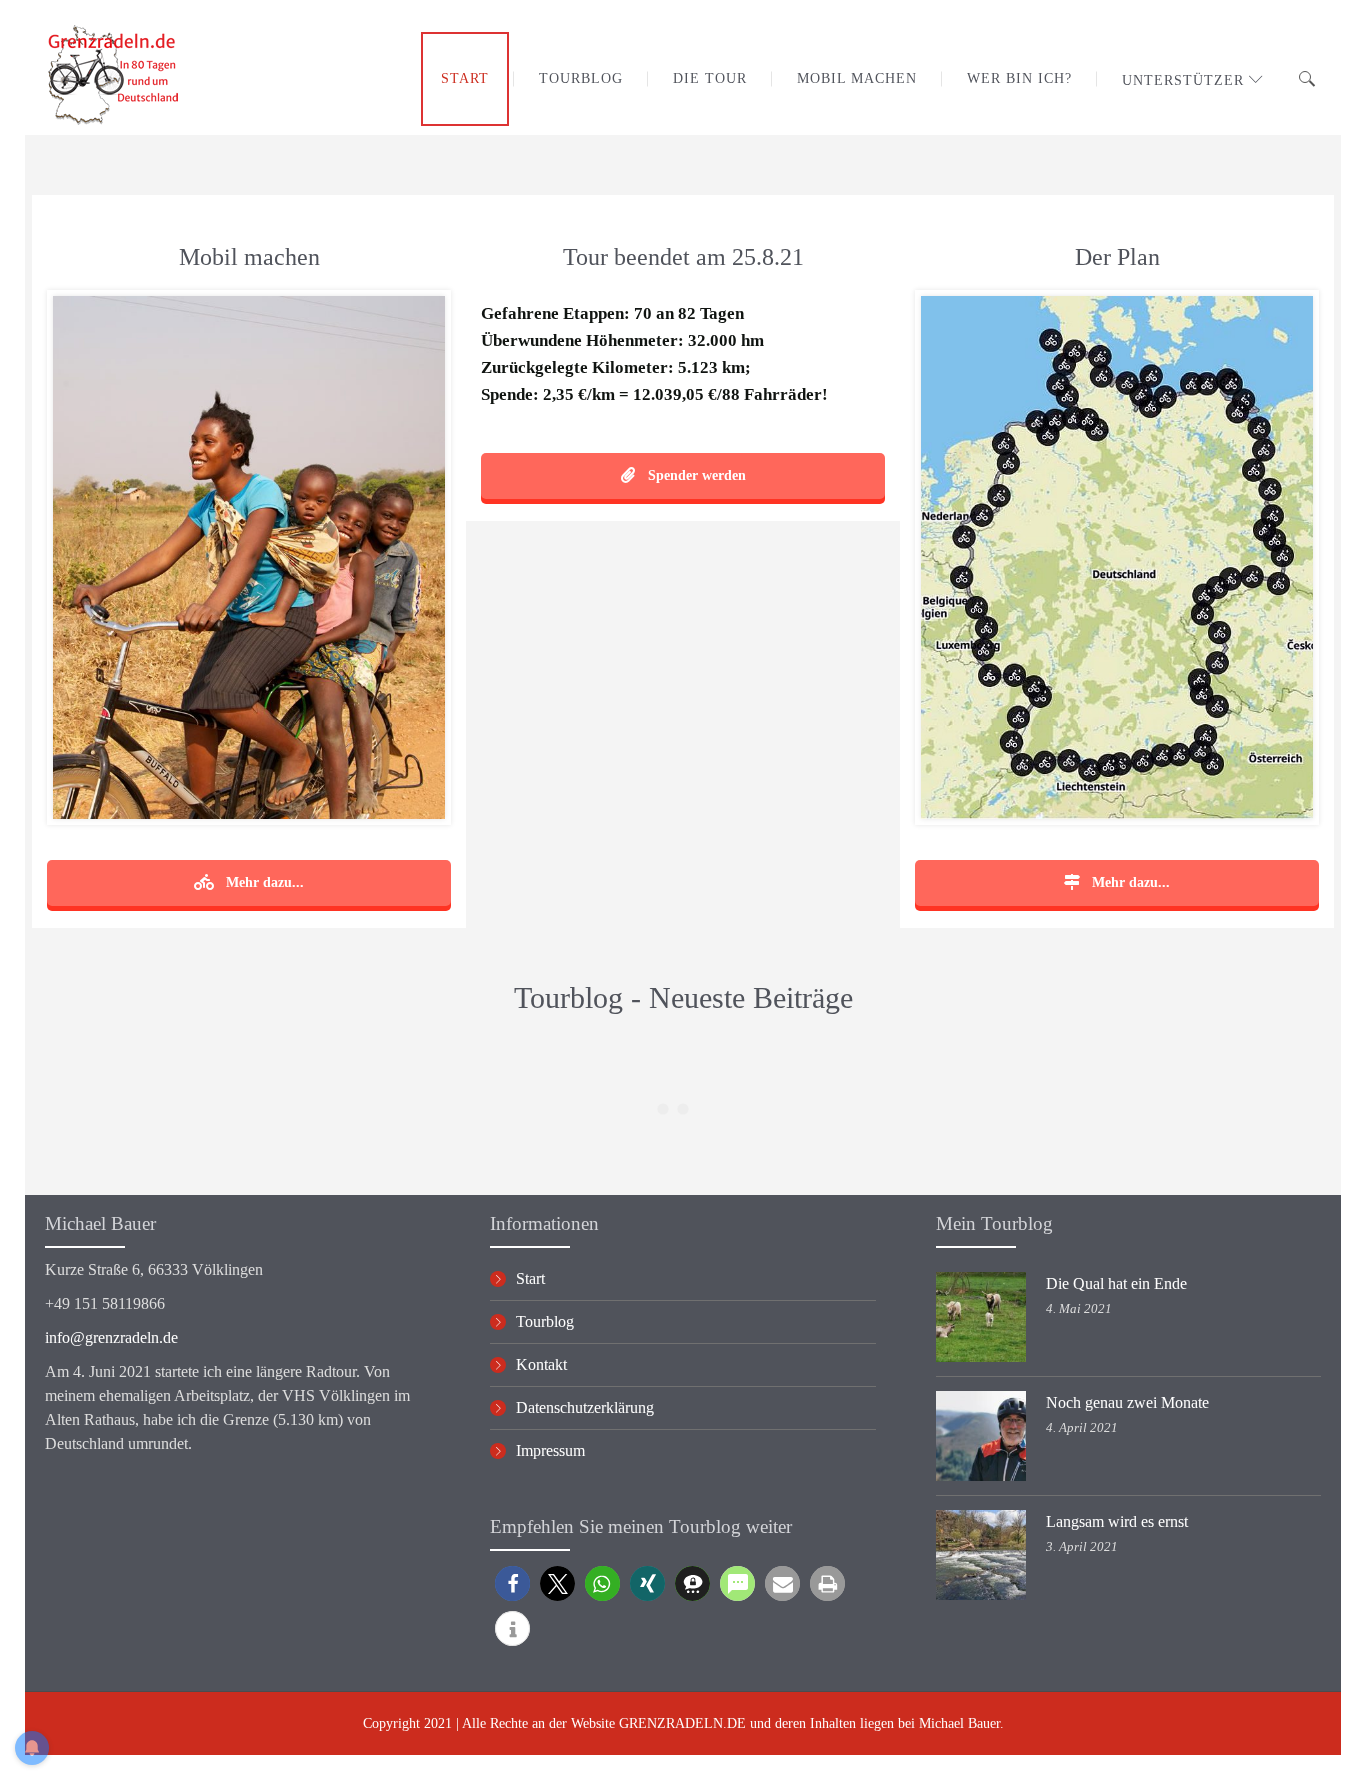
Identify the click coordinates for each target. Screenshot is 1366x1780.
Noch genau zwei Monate (1127, 1402)
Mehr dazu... (263, 882)
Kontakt (541, 1364)
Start (530, 1278)
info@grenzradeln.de (111, 1337)
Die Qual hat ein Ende (1116, 1283)
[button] (512, 1583)
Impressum (550, 1450)
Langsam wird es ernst (1117, 1521)
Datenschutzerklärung (585, 1407)
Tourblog (545, 1321)
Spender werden (695, 475)
